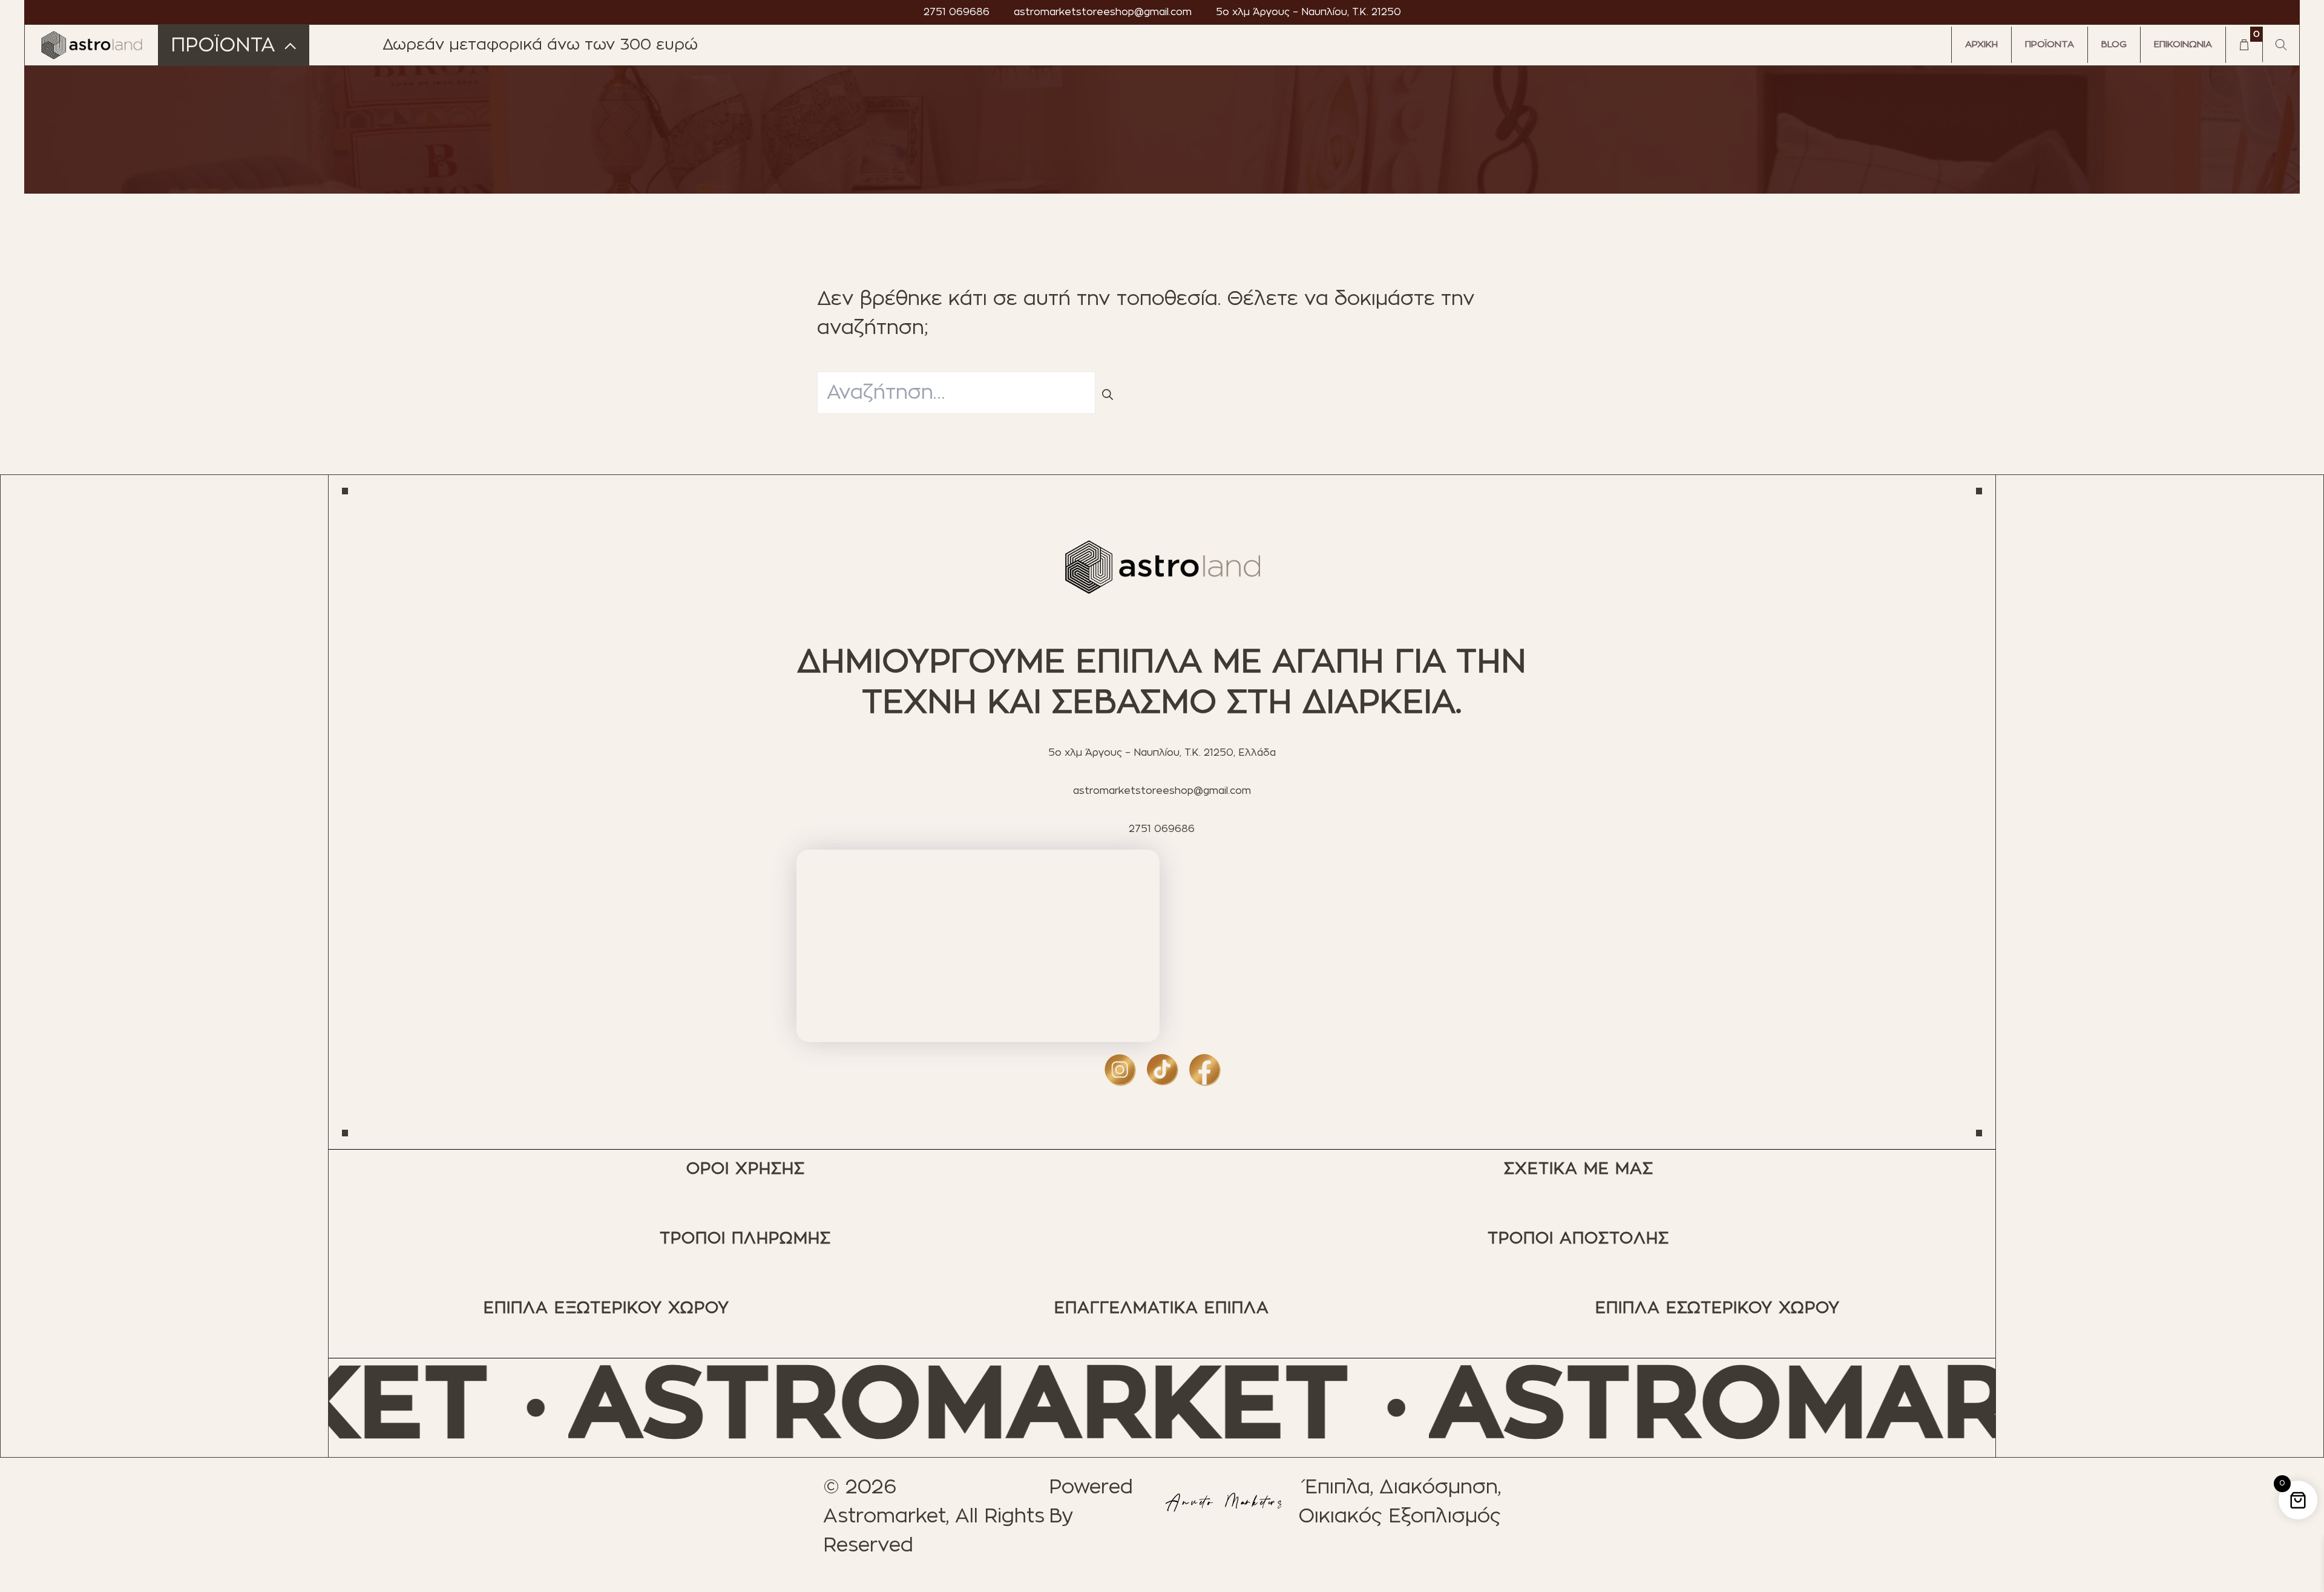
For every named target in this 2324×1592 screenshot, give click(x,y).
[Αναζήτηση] (1108, 396)
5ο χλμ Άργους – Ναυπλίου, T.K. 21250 (1308, 12)
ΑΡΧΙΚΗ (1981, 44)
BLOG (2114, 44)
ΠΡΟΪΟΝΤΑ (2050, 44)
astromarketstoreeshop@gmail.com (1103, 12)
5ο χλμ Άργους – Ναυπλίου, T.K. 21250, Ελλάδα (1162, 753)
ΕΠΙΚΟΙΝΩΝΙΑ (2183, 44)
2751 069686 (957, 12)
